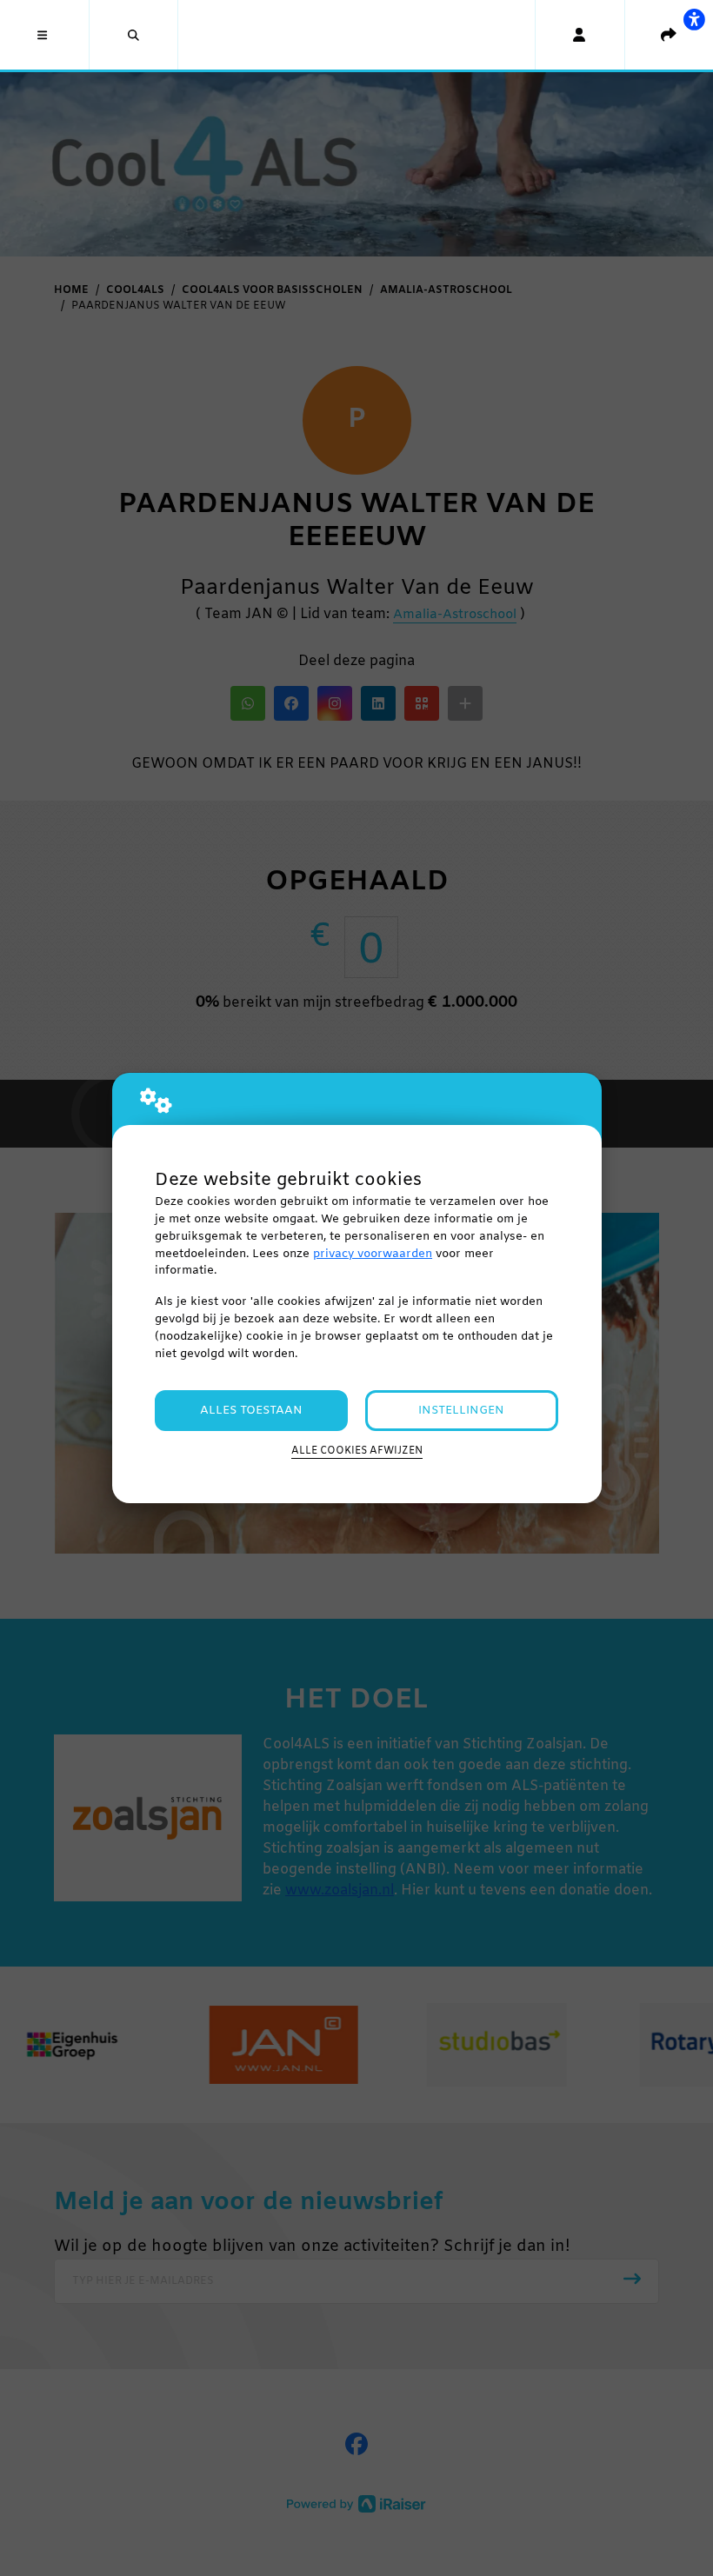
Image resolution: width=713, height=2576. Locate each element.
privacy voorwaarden (373, 1254)
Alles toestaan (251, 1411)
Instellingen (461, 1411)
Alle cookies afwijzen (357, 1451)
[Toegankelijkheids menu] (694, 19)
